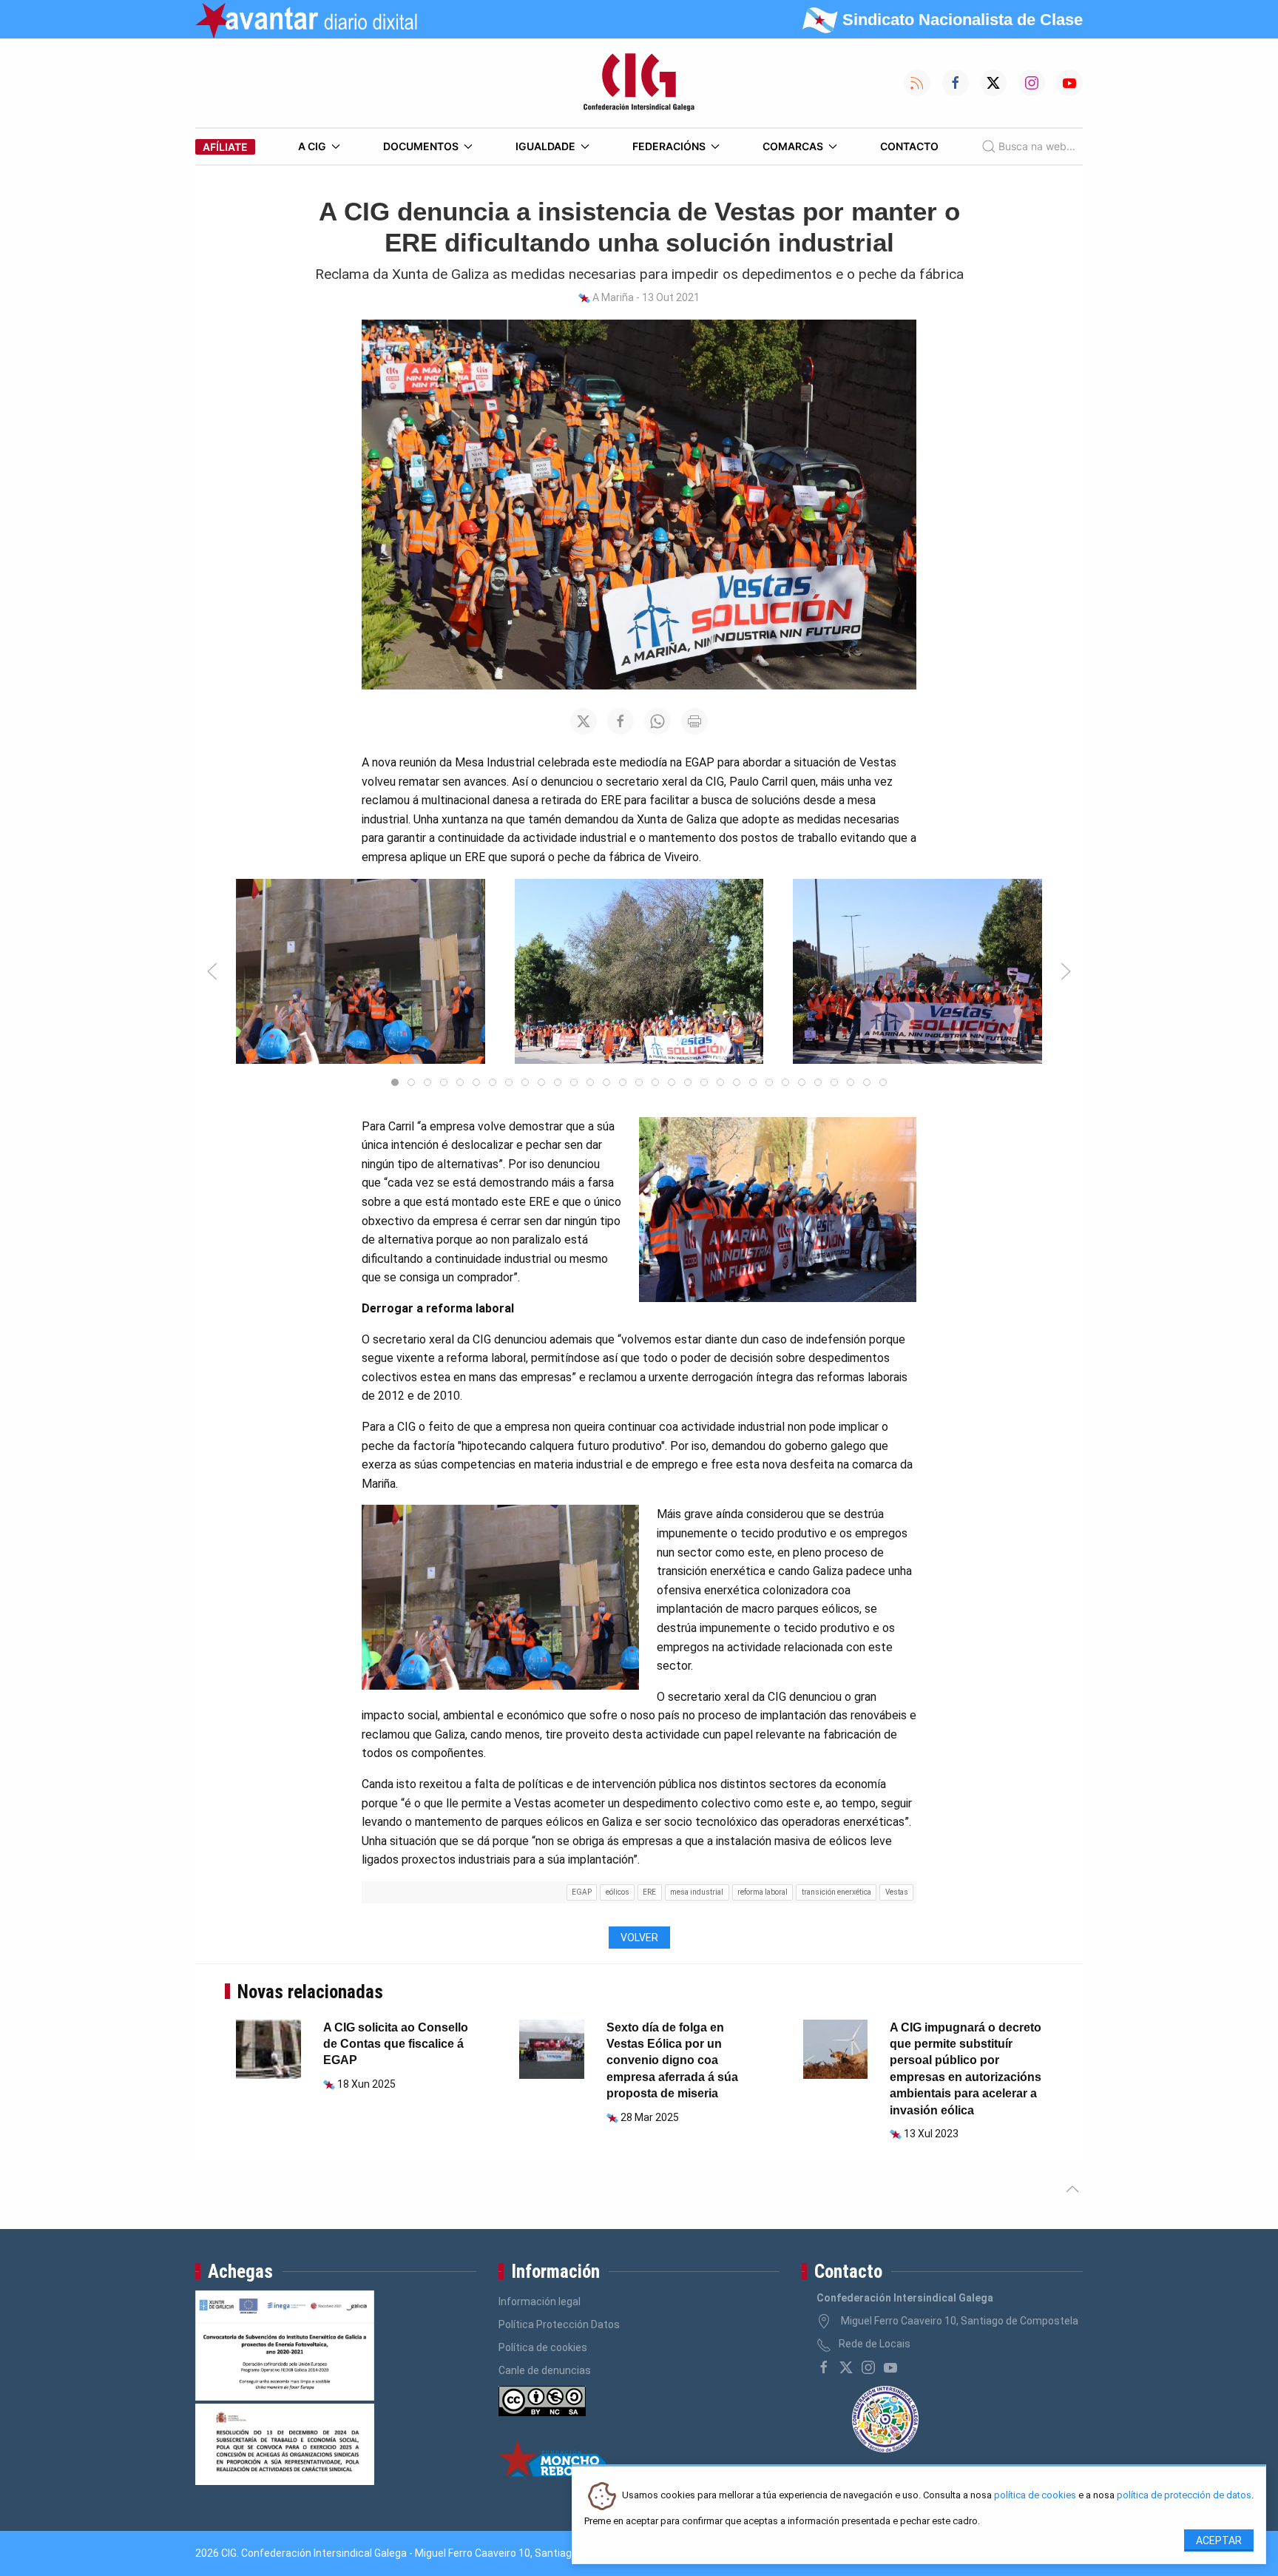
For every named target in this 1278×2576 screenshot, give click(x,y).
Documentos (421, 146)
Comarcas (793, 146)
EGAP (582, 1892)
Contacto (909, 146)
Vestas (897, 1892)
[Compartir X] (584, 721)
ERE (649, 1892)
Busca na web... (1037, 146)
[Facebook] (824, 2367)
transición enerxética (836, 1892)
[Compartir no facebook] (621, 721)
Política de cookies (543, 2347)
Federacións (669, 146)
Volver (639, 1938)
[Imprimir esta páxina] (694, 721)
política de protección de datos (1184, 2496)
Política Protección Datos (559, 2324)
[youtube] (890, 2367)
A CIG (312, 146)
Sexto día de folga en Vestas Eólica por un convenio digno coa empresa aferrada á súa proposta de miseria (672, 2061)
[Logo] (639, 83)
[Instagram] (868, 2367)
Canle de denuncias (545, 2370)
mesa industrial (697, 1892)
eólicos (618, 1892)
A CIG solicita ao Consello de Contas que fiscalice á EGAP (396, 2044)
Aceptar (1219, 2540)
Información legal (540, 2302)
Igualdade (545, 146)
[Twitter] (846, 2367)
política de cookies (1035, 2496)
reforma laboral (763, 1892)
